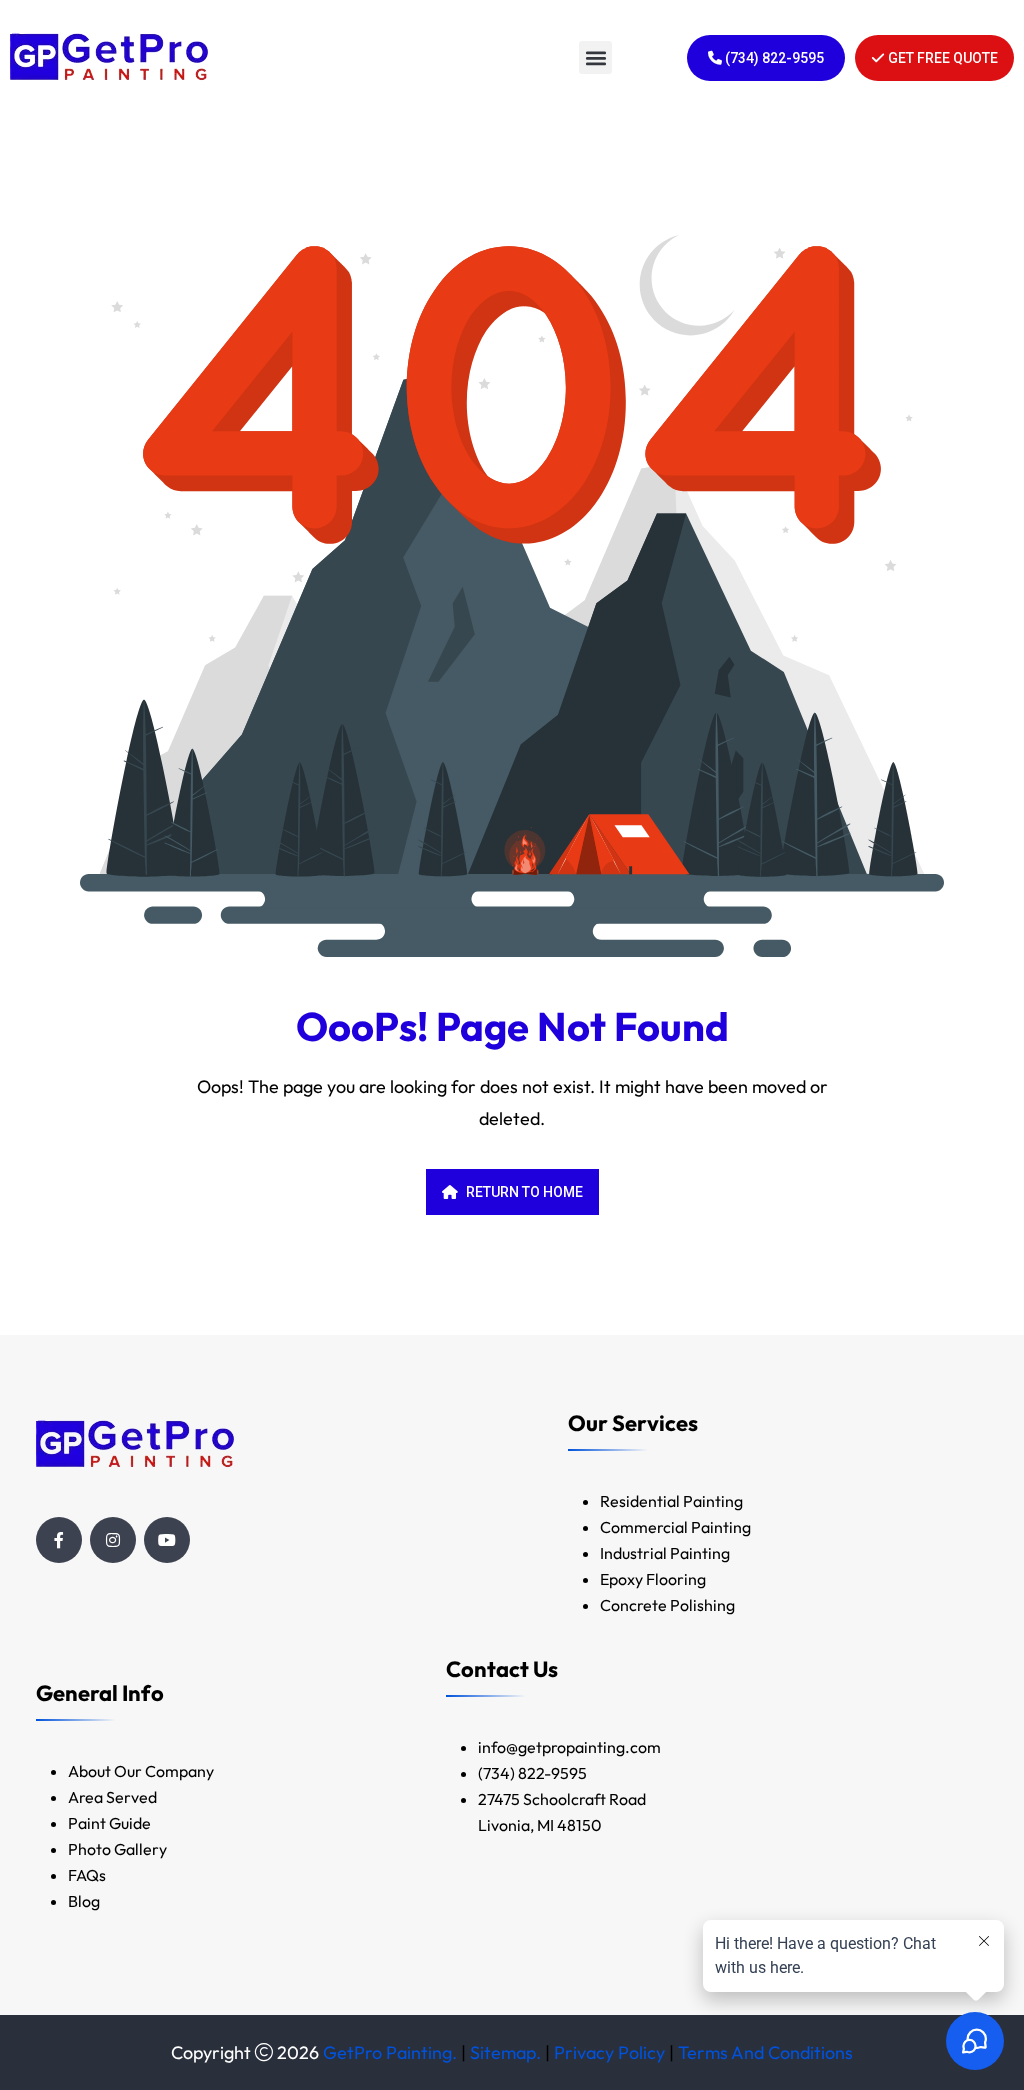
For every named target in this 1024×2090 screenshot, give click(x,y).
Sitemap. (505, 2052)
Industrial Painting (665, 1553)
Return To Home (524, 1192)
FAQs (87, 1875)
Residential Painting (671, 1501)
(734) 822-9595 (773, 58)
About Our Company (141, 1771)
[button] (595, 57)
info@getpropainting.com (571, 1747)
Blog (84, 1901)
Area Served (112, 1797)
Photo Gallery (117, 1849)
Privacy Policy (609, 2052)
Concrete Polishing (667, 1605)
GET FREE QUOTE (941, 58)
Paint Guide (109, 1823)
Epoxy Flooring (653, 1579)
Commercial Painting (675, 1527)
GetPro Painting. (390, 2052)
